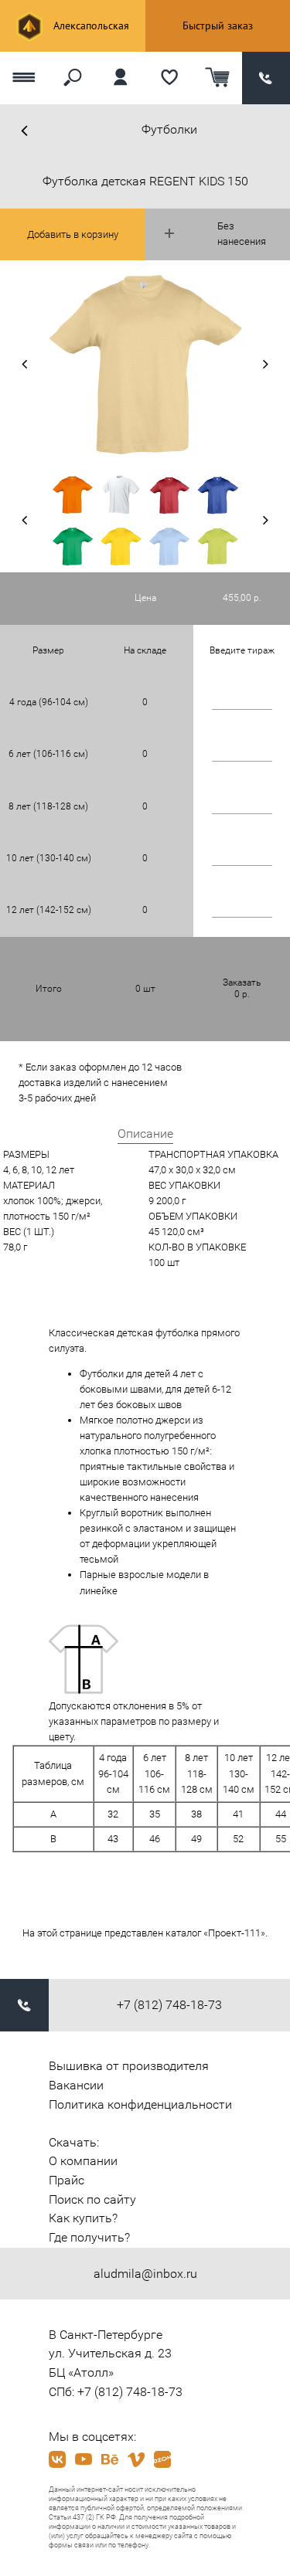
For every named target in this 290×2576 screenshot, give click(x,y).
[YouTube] (84, 2459)
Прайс (67, 2180)
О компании (83, 2161)
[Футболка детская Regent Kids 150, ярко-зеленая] (73, 546)
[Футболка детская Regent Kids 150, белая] (121, 494)
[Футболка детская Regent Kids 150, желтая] (121, 546)
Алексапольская (90, 25)
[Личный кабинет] (121, 78)
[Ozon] (162, 2459)
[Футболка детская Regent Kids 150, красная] (170, 494)
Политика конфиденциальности (140, 2104)
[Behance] (110, 2459)
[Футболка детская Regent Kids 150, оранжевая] (73, 494)
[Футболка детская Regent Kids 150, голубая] (170, 546)
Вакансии (76, 2085)
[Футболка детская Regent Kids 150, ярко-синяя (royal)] (218, 494)
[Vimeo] (136, 2459)
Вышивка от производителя (129, 2066)
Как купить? (83, 2218)
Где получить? (89, 2237)
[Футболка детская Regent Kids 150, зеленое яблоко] (218, 546)
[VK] (57, 2459)
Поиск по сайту (92, 2199)
